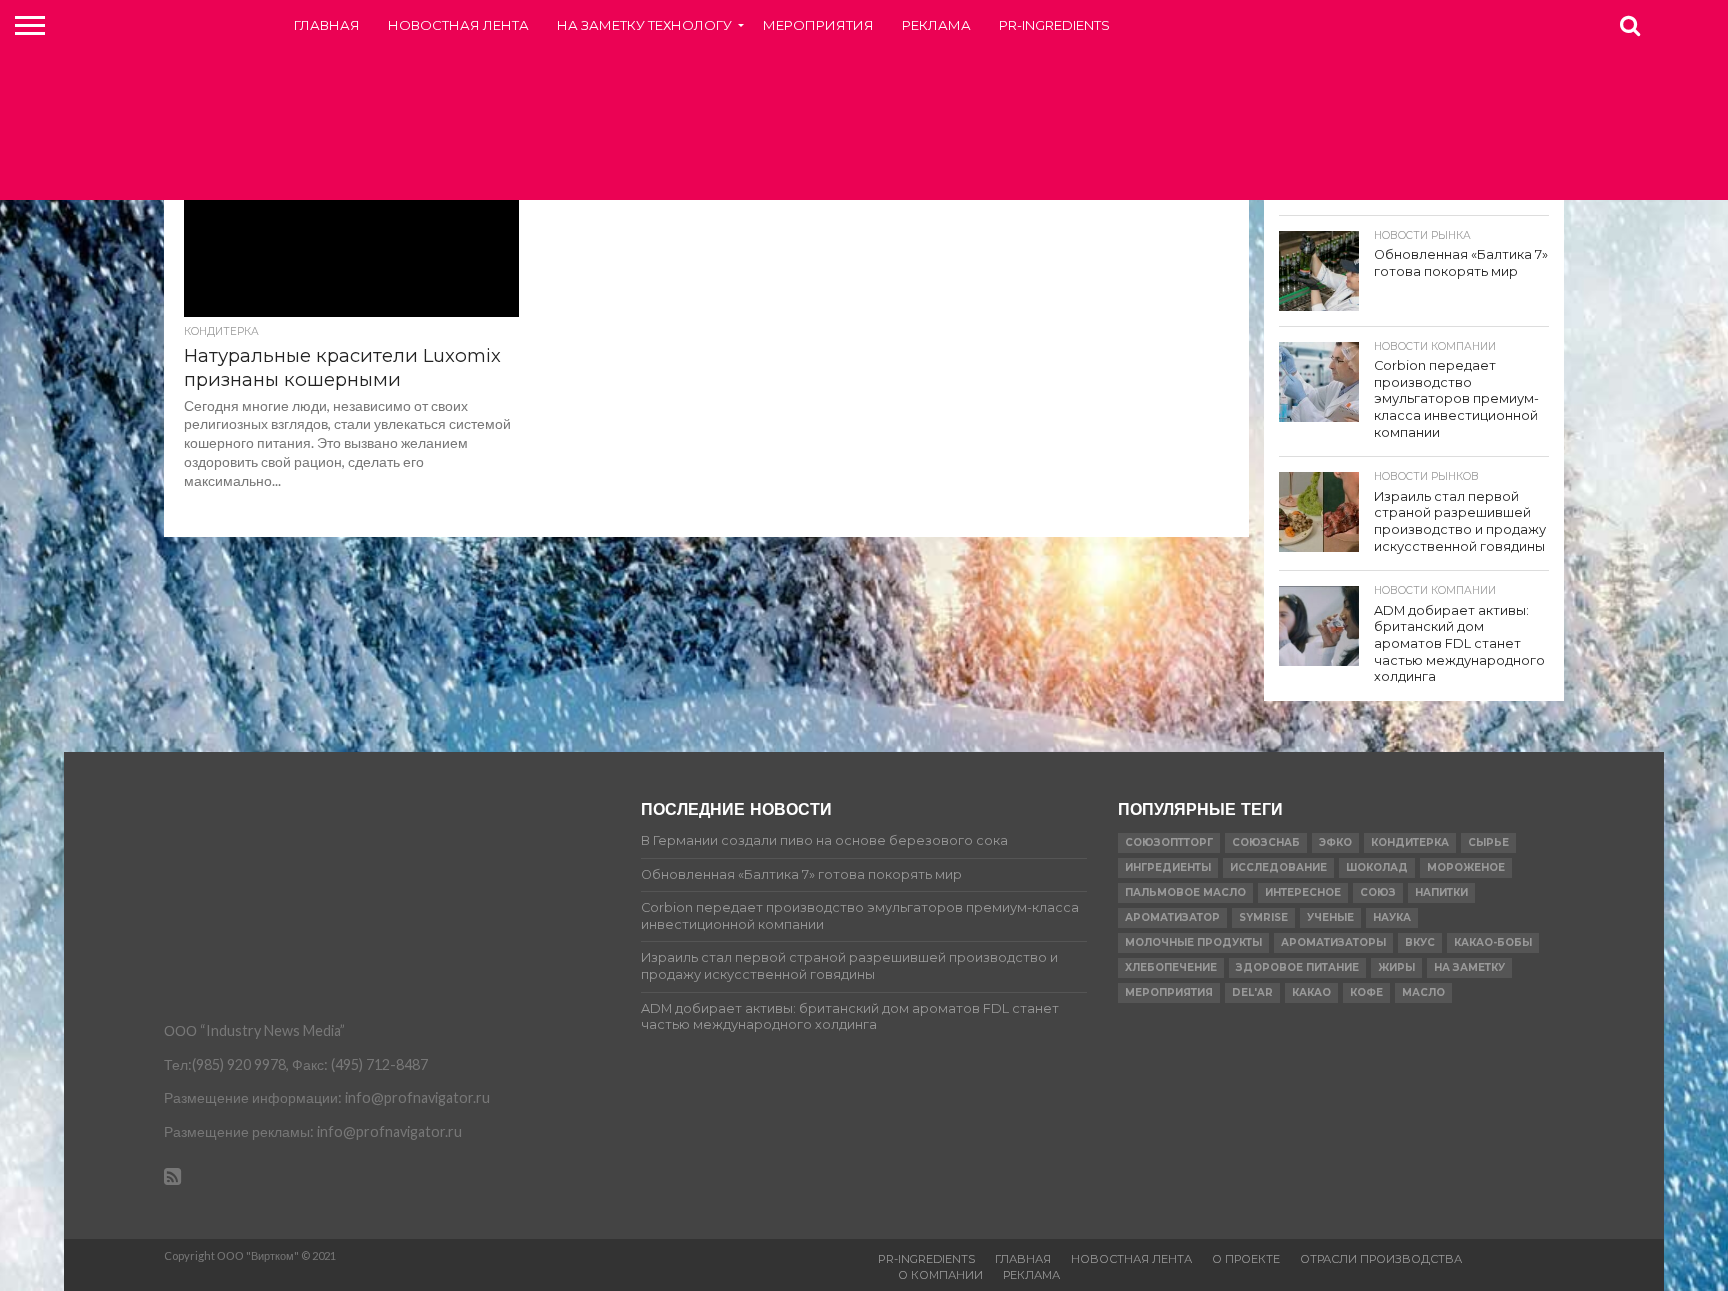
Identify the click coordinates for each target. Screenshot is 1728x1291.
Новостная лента (458, 25)
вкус (1420, 942)
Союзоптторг (1169, 842)
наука (1392, 917)
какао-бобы (1493, 942)
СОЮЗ (1378, 892)
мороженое (1466, 867)
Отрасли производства (1381, 1259)
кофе (1366, 992)
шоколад (1377, 867)
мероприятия (1169, 992)
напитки (1441, 892)
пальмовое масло (1185, 892)
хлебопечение (1171, 967)
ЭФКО (1335, 842)
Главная (327, 25)
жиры (1396, 967)
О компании (940, 1275)
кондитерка (1410, 842)
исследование (1278, 867)
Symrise (1263, 917)
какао (1311, 992)
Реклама (936, 25)
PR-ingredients (1054, 25)
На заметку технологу (644, 25)
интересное (1303, 892)
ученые (1330, 917)
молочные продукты (1193, 942)
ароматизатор (1172, 917)
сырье (1488, 842)
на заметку (1469, 967)
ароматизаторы (1333, 942)
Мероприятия (818, 25)
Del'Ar (1252, 992)
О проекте (1246, 1259)
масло (1423, 992)
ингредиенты (1168, 867)
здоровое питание (1297, 967)
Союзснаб (1266, 842)
